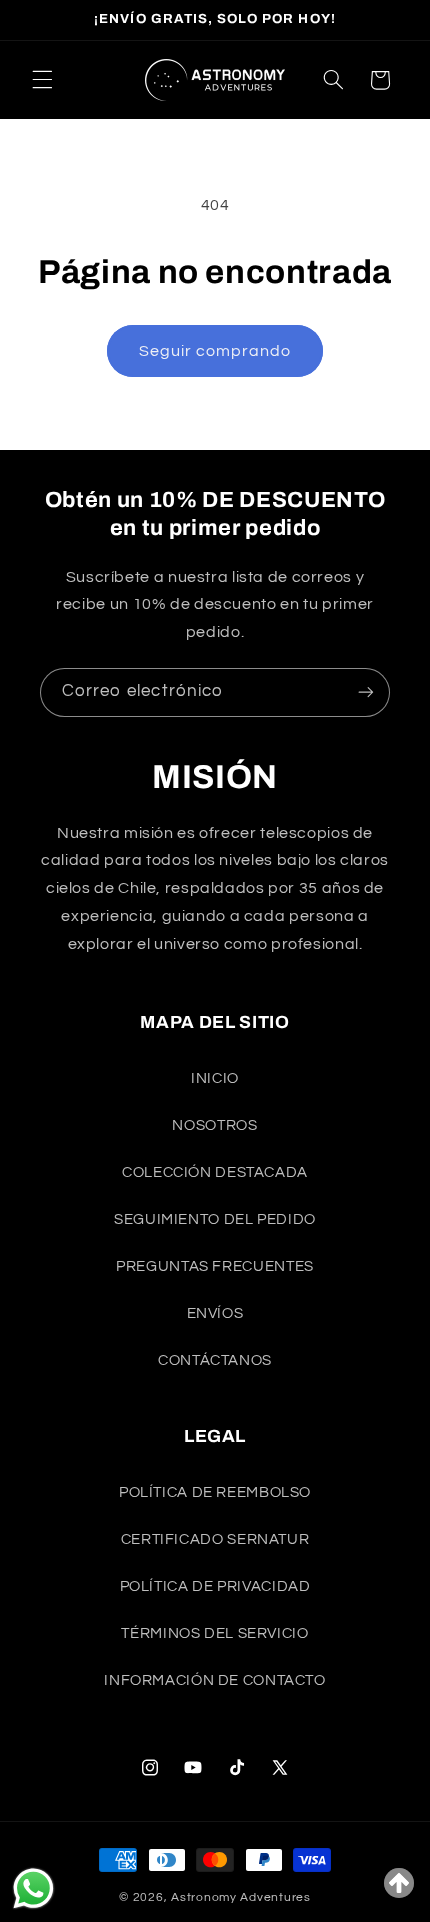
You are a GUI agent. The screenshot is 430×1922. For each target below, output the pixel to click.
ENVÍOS (215, 1313)
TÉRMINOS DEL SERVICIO (214, 1633)
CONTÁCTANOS (215, 1360)
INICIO (215, 1078)
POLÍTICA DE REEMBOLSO (215, 1492)
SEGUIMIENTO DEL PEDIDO (215, 1219)
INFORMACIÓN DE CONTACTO (215, 1680)
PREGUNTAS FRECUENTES (215, 1266)
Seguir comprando (215, 351)
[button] (42, 80)
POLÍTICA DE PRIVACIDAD (215, 1586)
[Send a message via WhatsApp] (33, 1888)
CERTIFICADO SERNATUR (215, 1539)
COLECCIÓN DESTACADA (215, 1172)
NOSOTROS (214, 1125)
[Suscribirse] (366, 692)
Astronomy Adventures (241, 1897)
